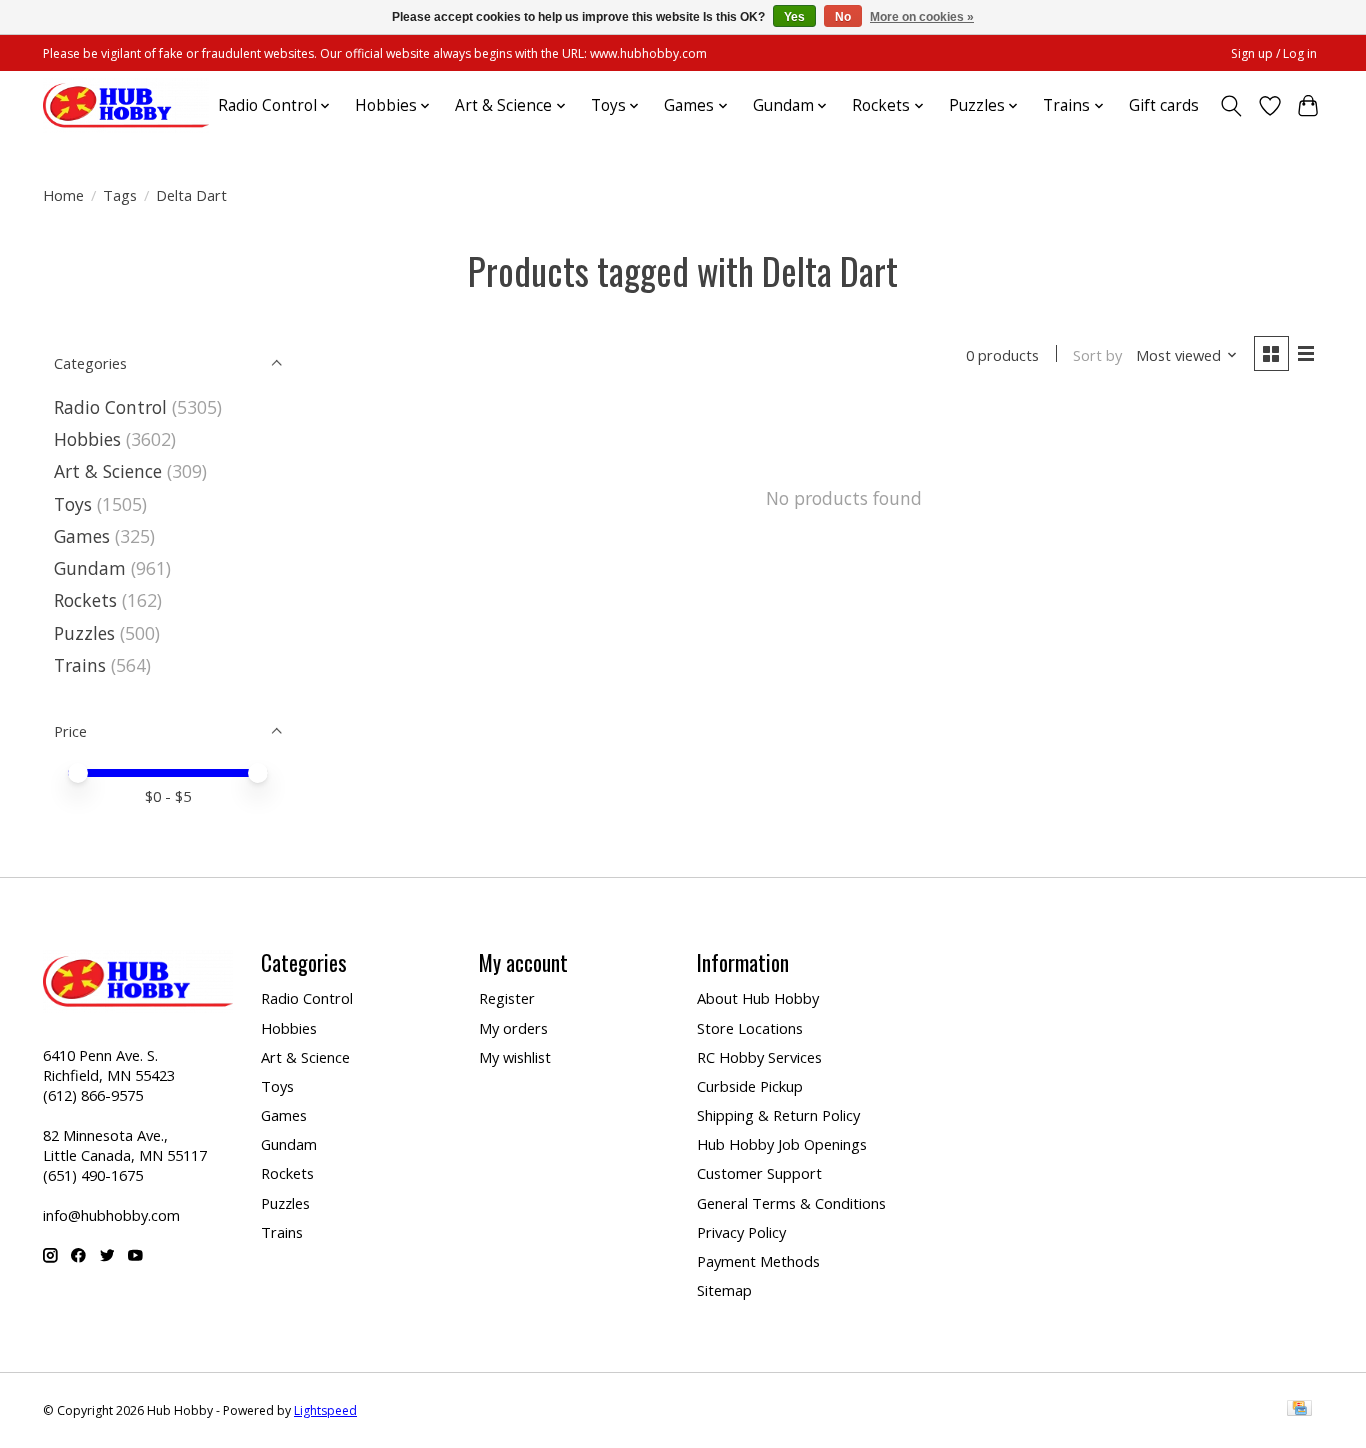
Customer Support (759, 1173)
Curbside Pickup (750, 1086)
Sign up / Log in (1274, 53)
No (843, 17)
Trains (80, 665)
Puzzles (84, 633)
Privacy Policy (741, 1232)
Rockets (85, 600)
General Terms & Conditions (791, 1203)
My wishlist (515, 1057)
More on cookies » (922, 17)
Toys (73, 504)
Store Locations (750, 1028)
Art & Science (108, 471)
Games (82, 536)
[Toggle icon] (1231, 106)
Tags (120, 195)
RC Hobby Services (759, 1057)
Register (507, 998)
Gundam (90, 568)
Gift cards (1164, 105)
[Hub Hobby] (126, 105)
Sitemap (724, 1290)
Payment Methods (758, 1261)
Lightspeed (325, 1410)
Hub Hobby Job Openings (782, 1144)
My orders (513, 1028)
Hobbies (87, 439)
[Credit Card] (1299, 1410)
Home (63, 195)
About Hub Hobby (758, 998)
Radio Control (110, 407)
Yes (794, 17)
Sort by (1097, 355)
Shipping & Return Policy (778, 1115)
